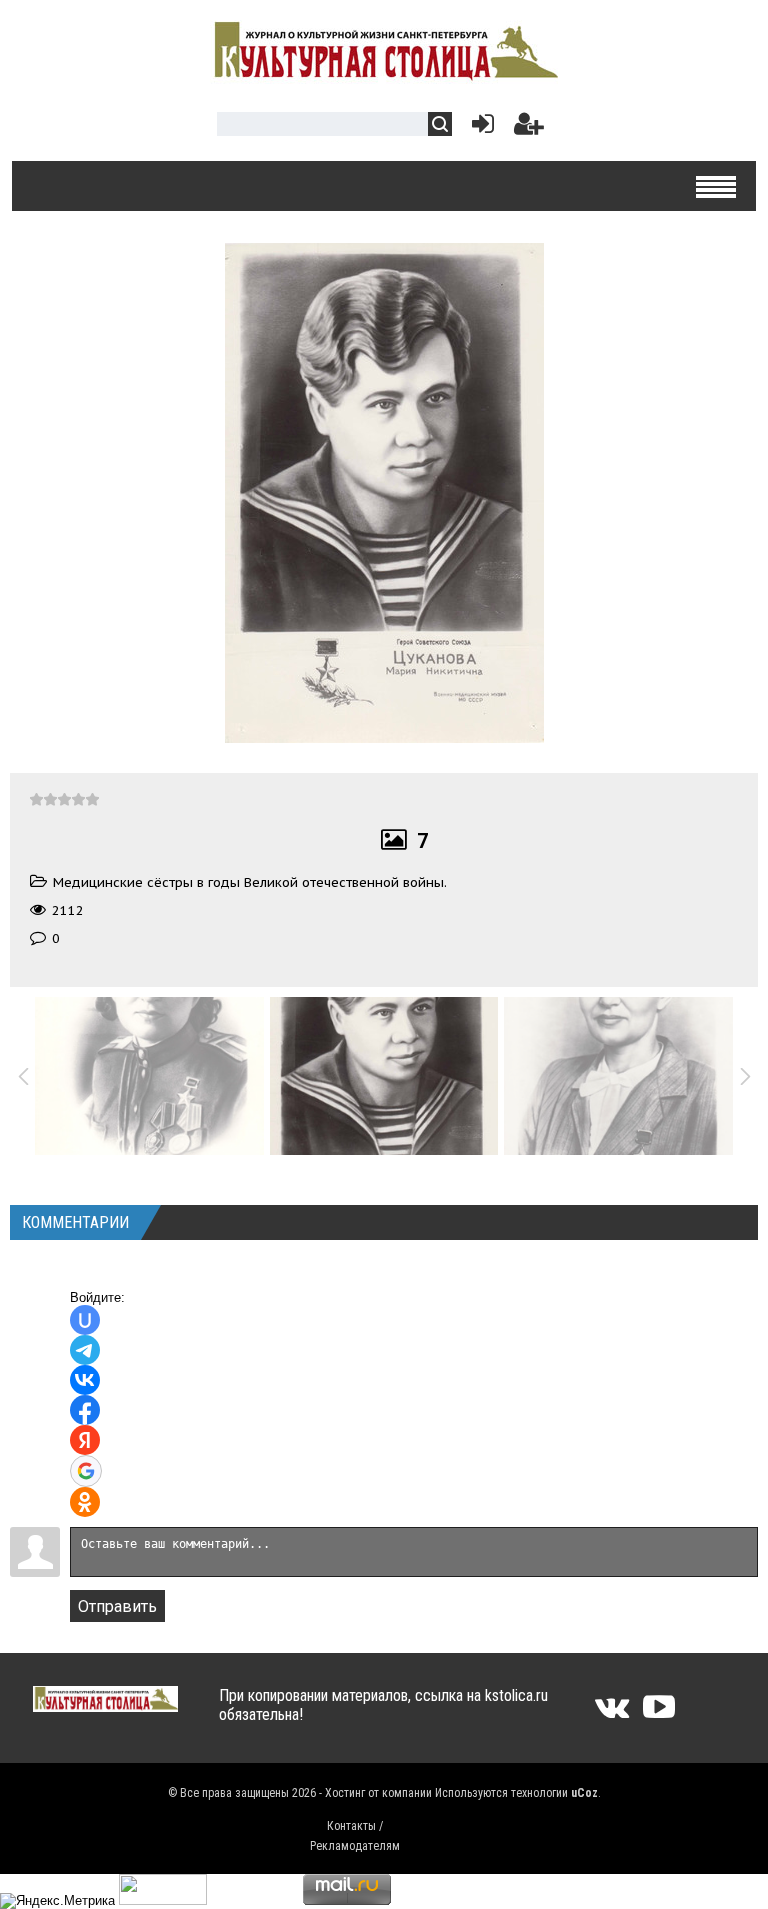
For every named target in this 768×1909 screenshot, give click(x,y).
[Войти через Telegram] (85, 1350)
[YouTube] (659, 1713)
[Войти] (479, 128)
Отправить (117, 1606)
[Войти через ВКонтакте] (85, 1380)
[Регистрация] (529, 128)
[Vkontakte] (612, 1713)
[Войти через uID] (85, 1320)
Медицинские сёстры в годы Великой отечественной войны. (250, 882)
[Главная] (384, 73)
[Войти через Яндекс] (85, 1440)
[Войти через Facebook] (85, 1410)
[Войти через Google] (86, 1471)
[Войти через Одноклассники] (85, 1502)
